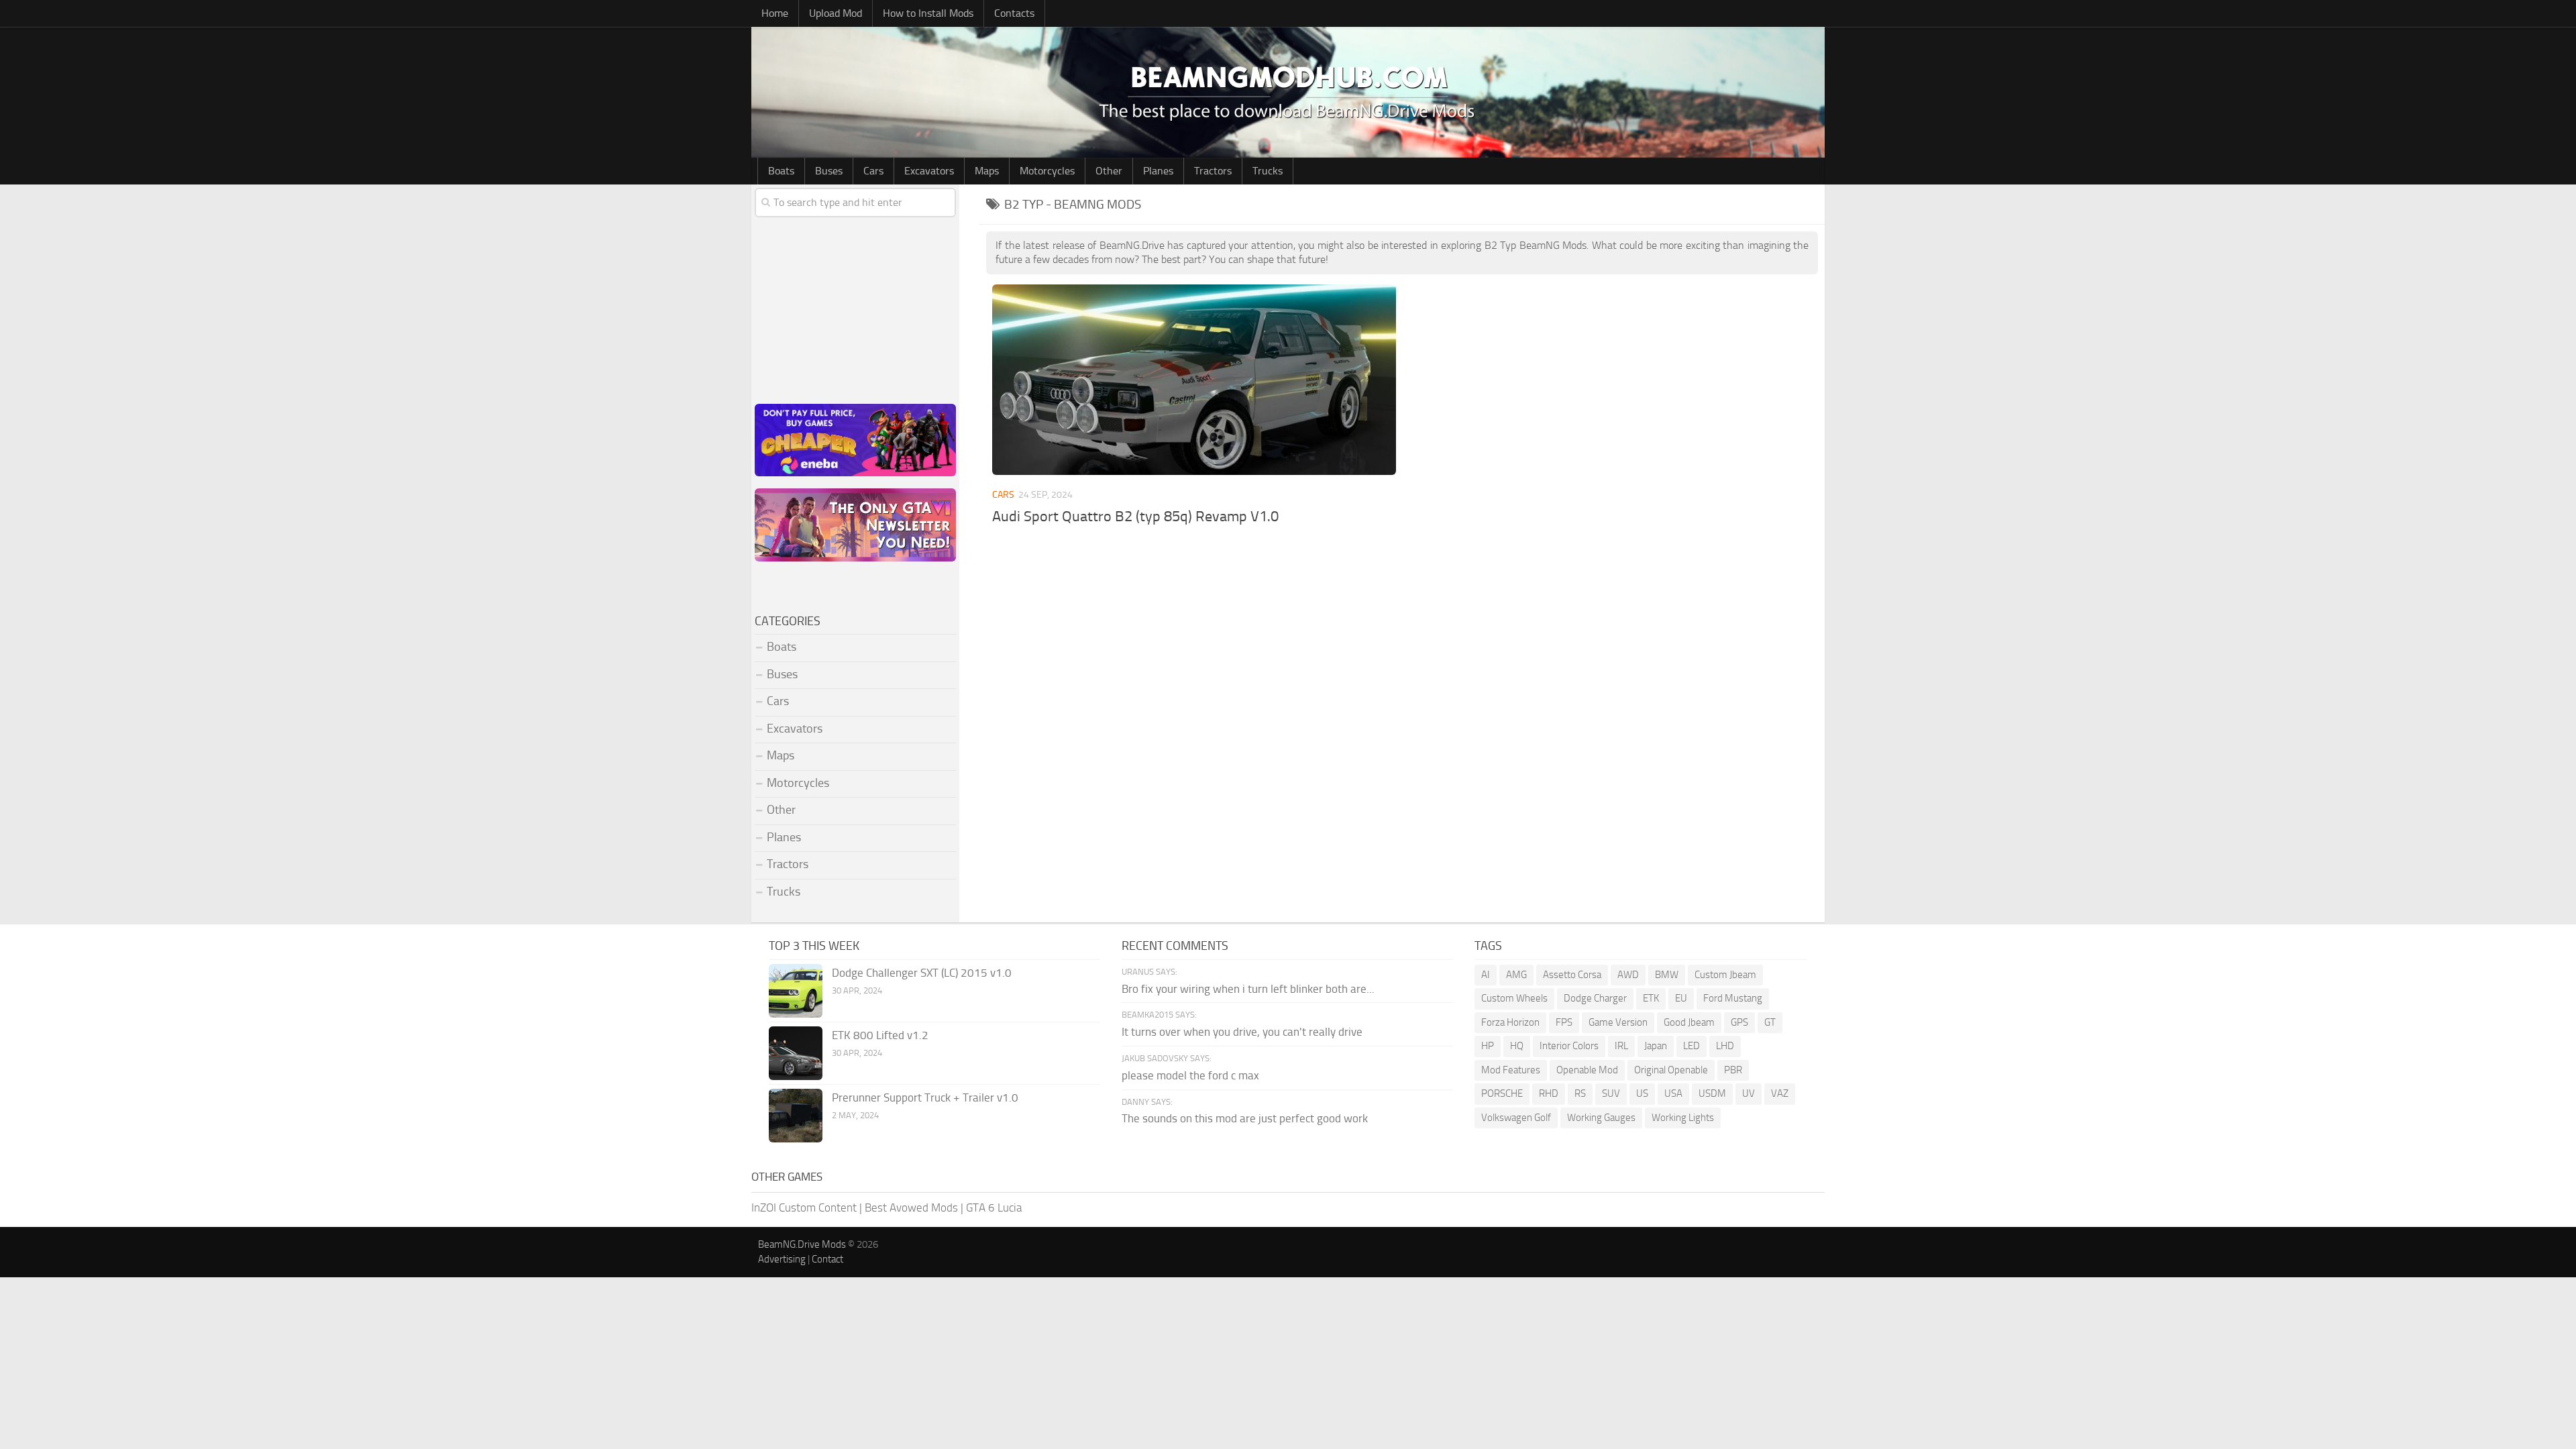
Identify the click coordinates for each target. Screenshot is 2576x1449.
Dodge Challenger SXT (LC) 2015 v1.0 (922, 973)
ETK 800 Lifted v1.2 (880, 1035)
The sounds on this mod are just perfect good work (1245, 1118)
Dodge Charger (1595, 998)
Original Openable (1671, 1070)
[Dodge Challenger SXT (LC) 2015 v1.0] (796, 991)
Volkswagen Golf (1516, 1118)
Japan (1656, 1046)
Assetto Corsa (1572, 975)
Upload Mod (836, 13)
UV (1749, 1093)
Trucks (1268, 171)
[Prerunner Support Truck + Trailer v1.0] (796, 1116)
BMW (1667, 975)
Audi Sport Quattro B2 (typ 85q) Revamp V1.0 (1135, 517)
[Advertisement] (1402, 643)
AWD (1628, 975)
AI (1486, 975)
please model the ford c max (1190, 1075)
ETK (1651, 998)
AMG (1516, 975)
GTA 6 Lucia (994, 1207)
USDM (1712, 1093)
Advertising (782, 1259)
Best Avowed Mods (911, 1207)
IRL (1621, 1046)
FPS (1564, 1022)
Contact (827, 1259)
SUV (1611, 1093)
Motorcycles (1047, 171)
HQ (1517, 1046)
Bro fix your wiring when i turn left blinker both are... (1248, 989)
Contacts (1014, 13)
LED (1692, 1046)
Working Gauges (1601, 1118)
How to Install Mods (928, 13)
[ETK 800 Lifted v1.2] (796, 1053)
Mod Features (1511, 1070)
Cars (873, 171)
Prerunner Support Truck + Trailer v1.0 (925, 1097)
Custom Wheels (1514, 998)
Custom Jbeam (1725, 975)
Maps (987, 171)
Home (775, 13)
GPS (1739, 1022)
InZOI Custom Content (804, 1207)
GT (1770, 1022)
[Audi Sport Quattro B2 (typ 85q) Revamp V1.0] (1194, 380)
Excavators (929, 171)
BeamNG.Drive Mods (802, 1244)
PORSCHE (1502, 1093)
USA (1673, 1093)
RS (1580, 1093)
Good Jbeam (1689, 1022)
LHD (1725, 1046)
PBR (1733, 1070)
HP (1488, 1046)
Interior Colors (1569, 1046)
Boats (781, 171)
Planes (1158, 171)
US (1642, 1093)
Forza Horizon (1510, 1022)
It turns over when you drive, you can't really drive (1242, 1032)
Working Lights (1683, 1118)
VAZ (1780, 1093)
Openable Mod (1587, 1070)
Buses (829, 171)
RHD (1549, 1093)
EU (1681, 998)
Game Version (1618, 1022)
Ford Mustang (1733, 998)
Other (1109, 171)
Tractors (1213, 171)
